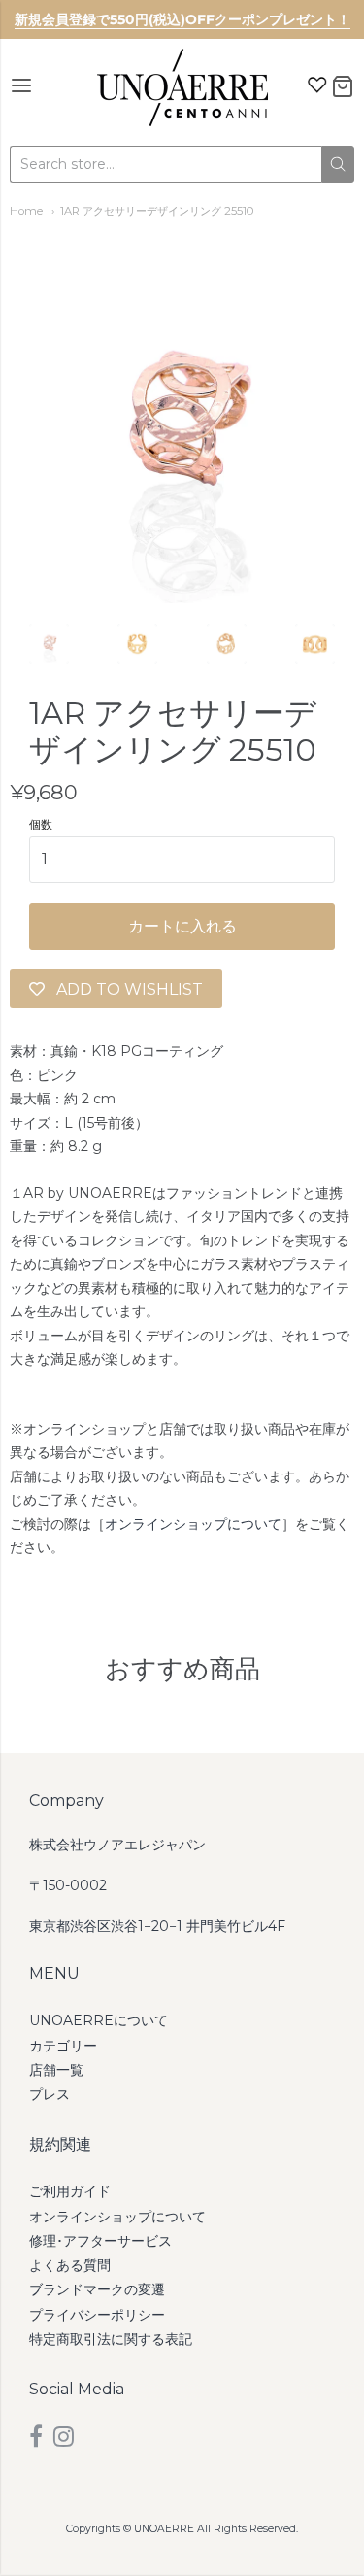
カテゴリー (63, 2046)
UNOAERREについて (99, 2020)
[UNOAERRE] (182, 87)
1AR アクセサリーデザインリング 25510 (157, 211)
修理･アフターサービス (100, 2241)
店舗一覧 (56, 2070)
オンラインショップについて (193, 1524)
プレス (50, 2094)
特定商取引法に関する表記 (111, 2339)
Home (26, 211)
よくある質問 (70, 2265)
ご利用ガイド (70, 2191)
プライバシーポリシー (97, 2315)
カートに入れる (182, 926)
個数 (41, 825)
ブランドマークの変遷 (97, 2289)
